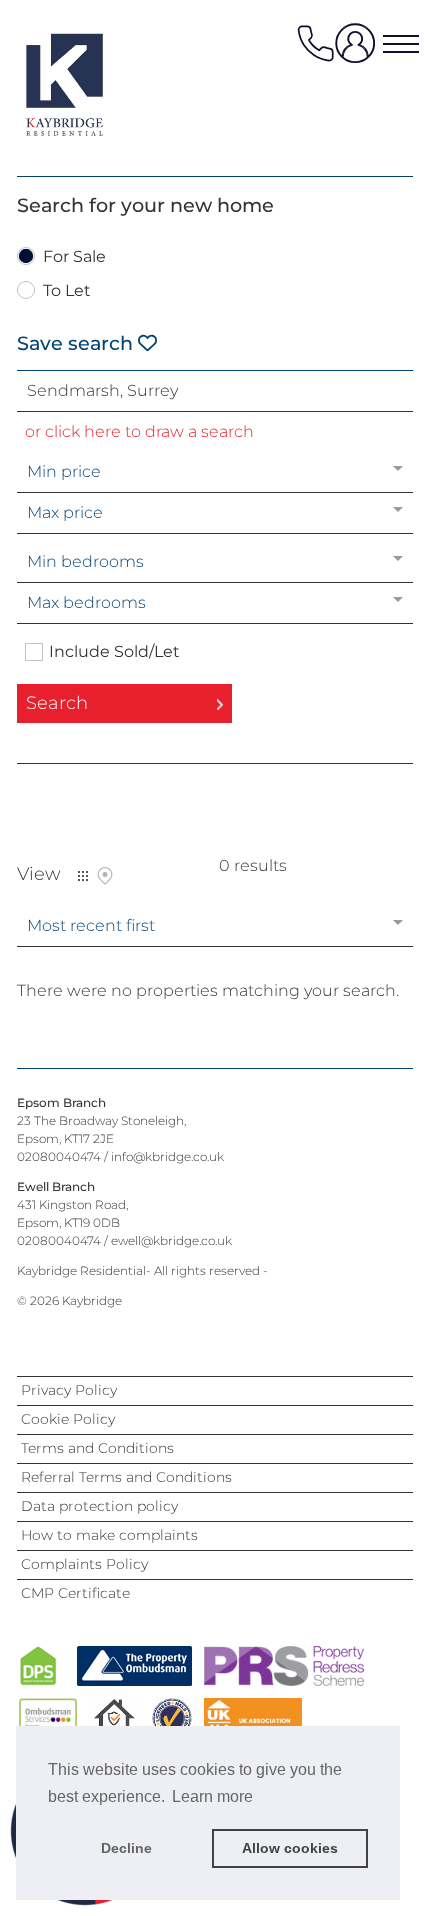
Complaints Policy (84, 1564)
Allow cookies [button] (290, 1848)
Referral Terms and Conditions (126, 1477)
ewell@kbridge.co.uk (171, 1240)
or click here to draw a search (139, 431)
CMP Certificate (75, 1593)
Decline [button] (126, 1848)
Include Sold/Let (114, 652)
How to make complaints (109, 1535)
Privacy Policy (69, 1390)
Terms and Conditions (97, 1448)
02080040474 (59, 1156)
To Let (67, 291)
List (83, 876)
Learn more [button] (212, 1796)
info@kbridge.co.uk (167, 1156)
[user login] (359, 50)
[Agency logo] (97, 84)
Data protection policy (99, 1506)
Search (57, 703)
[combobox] (214, 391)
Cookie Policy (68, 1419)
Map (105, 876)
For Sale (74, 257)
